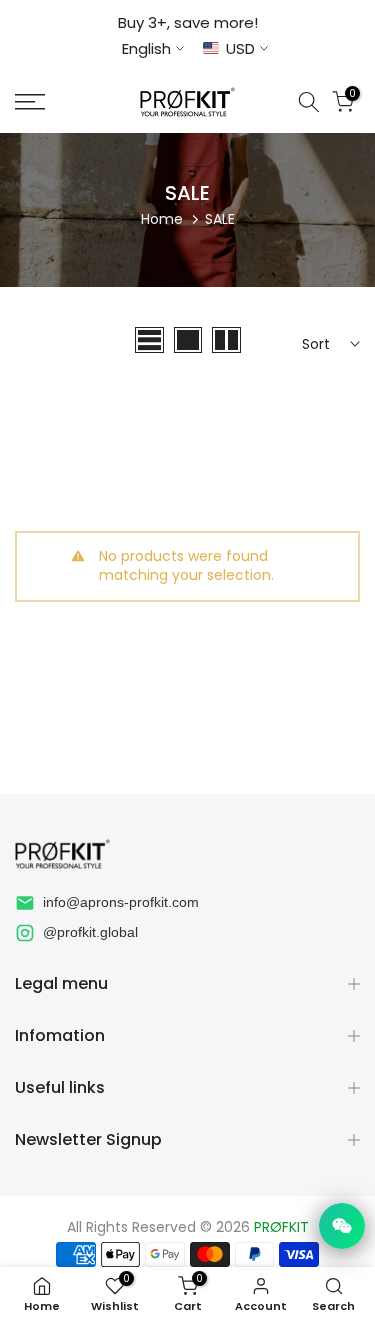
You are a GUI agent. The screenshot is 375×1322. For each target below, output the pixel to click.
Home (162, 219)
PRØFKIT (281, 1227)
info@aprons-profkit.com (121, 902)
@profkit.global (90, 932)
